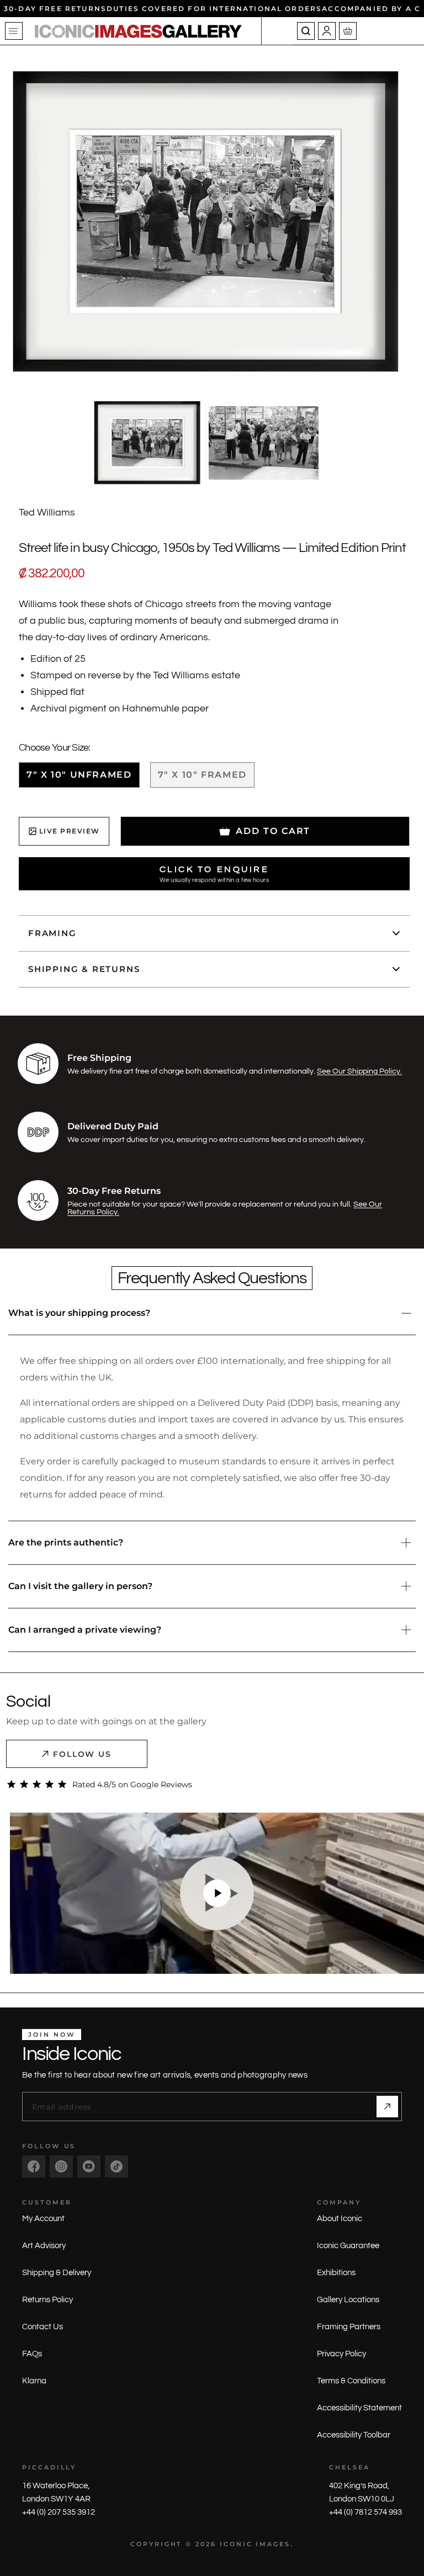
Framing (52, 933)
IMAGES (273, 2544)
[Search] (306, 31)
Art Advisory (44, 2246)
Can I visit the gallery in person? (80, 1586)
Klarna (34, 2381)
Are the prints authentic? (66, 1542)
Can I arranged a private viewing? (85, 1630)
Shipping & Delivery (57, 2273)
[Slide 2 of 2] (264, 443)
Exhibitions (336, 2273)
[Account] (327, 31)
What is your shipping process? (79, 1313)
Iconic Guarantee (348, 2246)
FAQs (32, 2354)
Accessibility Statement (359, 2408)
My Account (43, 2219)
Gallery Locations (348, 2300)
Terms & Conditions (351, 2381)
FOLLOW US (83, 1754)
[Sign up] (387, 2107)
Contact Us (43, 2327)
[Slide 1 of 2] (147, 443)
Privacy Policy (341, 2354)
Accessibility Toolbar (354, 2435)
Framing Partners (349, 2327)
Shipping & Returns (84, 969)
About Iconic (340, 2219)
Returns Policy (47, 2300)
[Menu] (14, 31)
